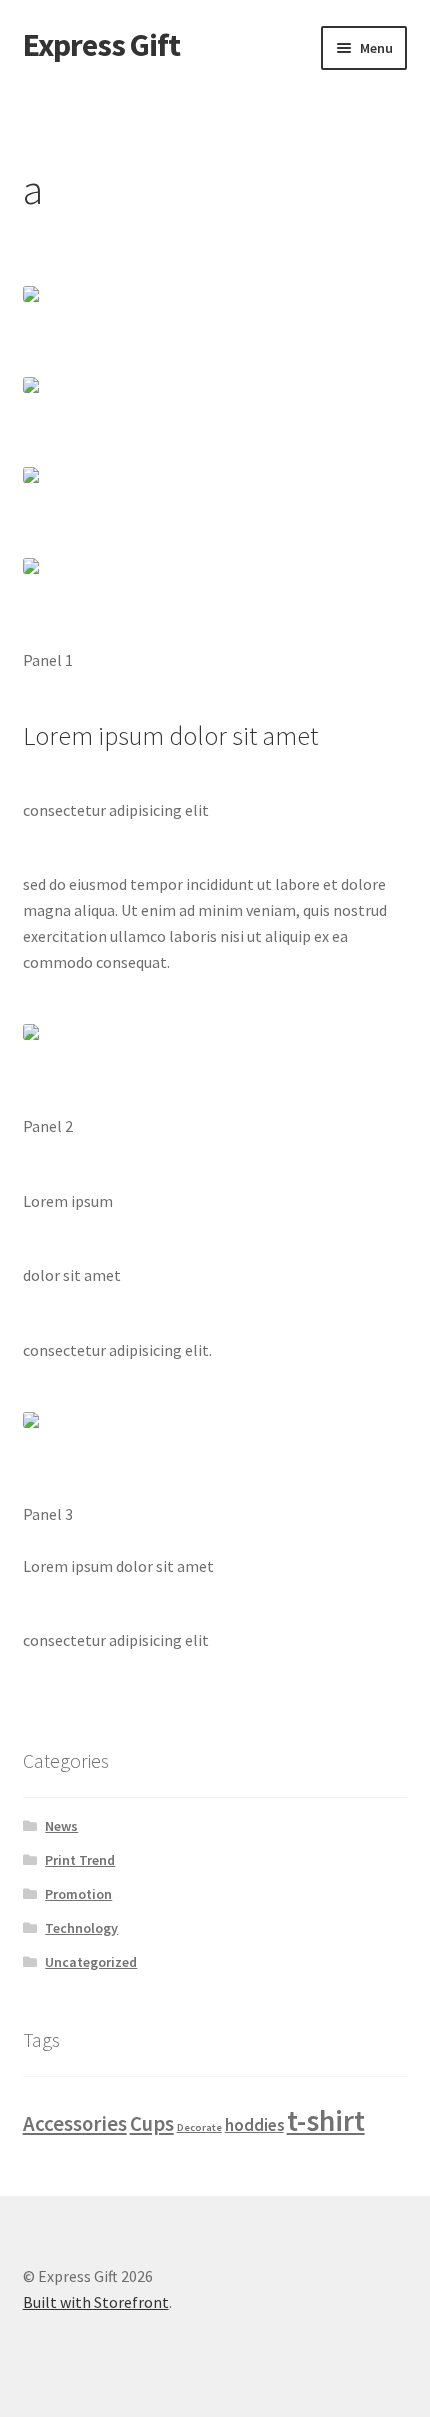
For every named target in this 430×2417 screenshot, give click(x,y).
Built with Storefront (96, 2302)
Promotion (78, 1894)
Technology (81, 1928)
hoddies (254, 2125)
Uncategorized (91, 1962)
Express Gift (101, 45)
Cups (152, 2123)
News (61, 1826)
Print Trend (80, 1860)
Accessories (75, 2123)
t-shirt (326, 2120)
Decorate (199, 2127)
